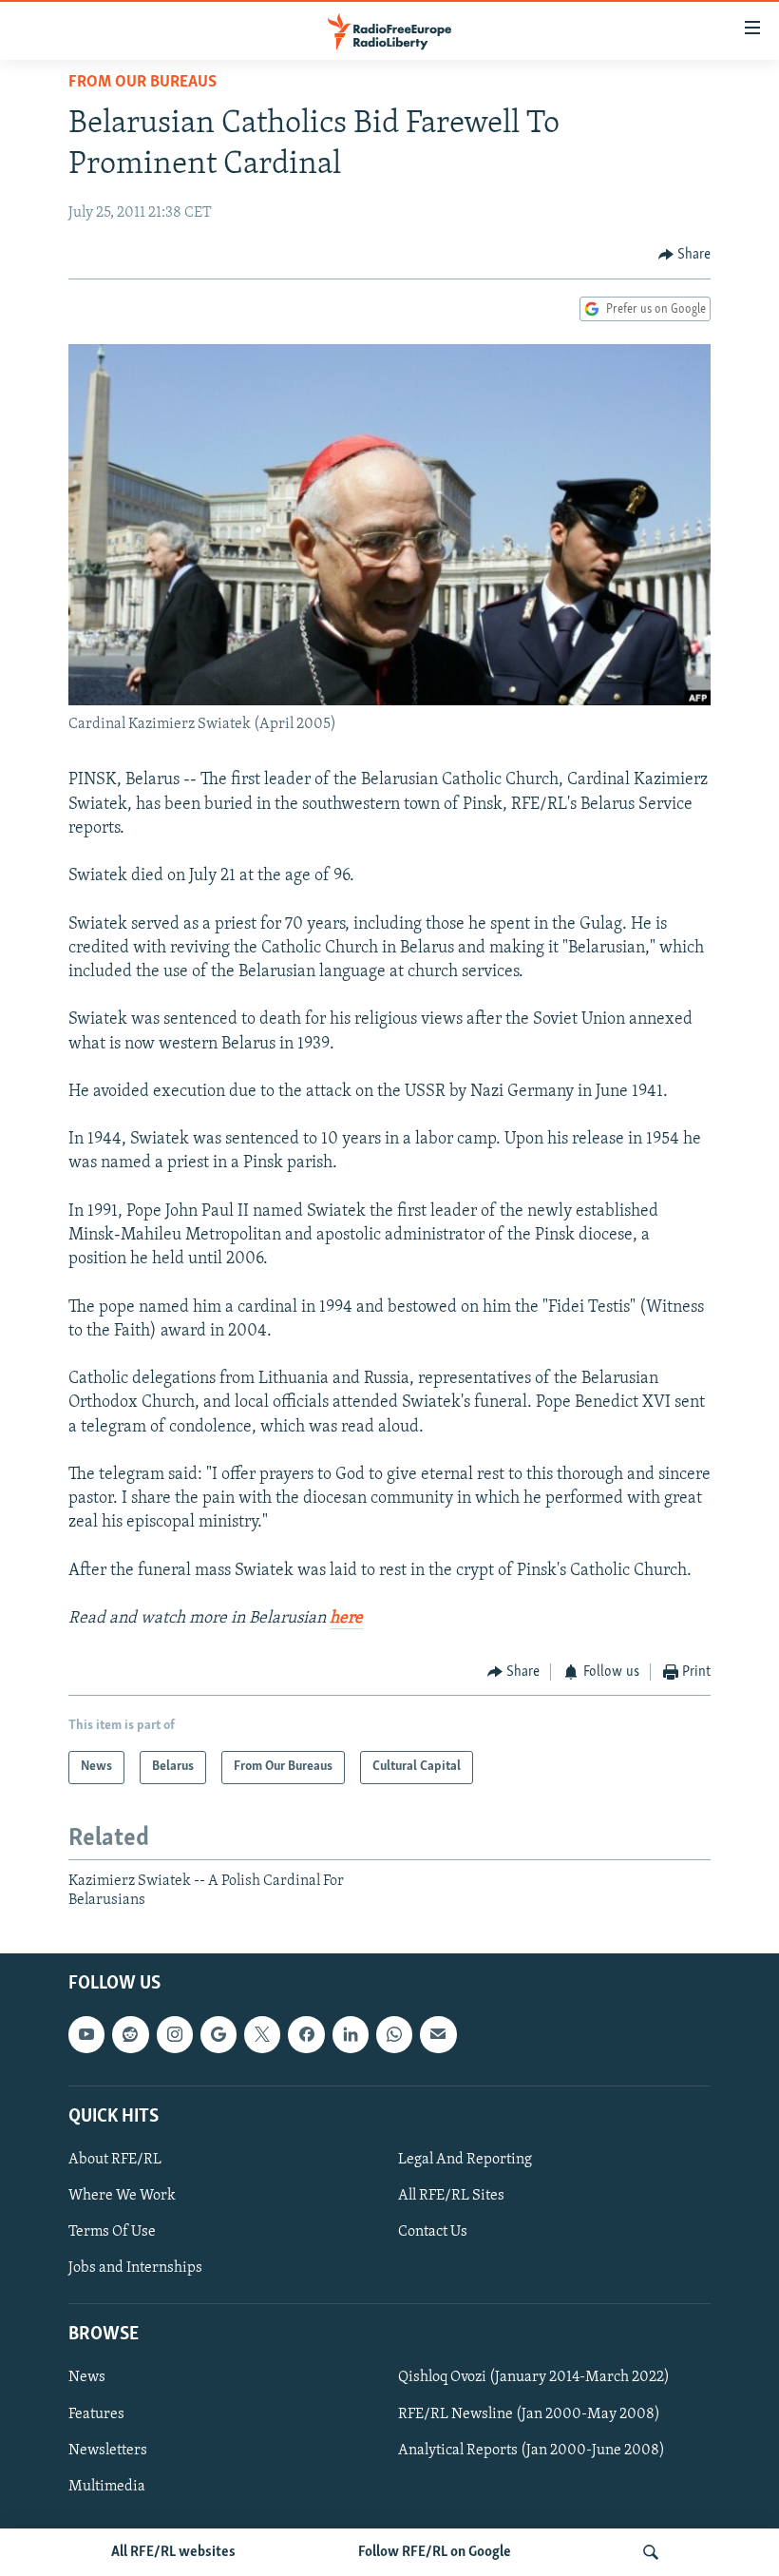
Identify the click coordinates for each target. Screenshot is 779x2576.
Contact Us (433, 2232)
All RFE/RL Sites (451, 2196)
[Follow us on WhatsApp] (394, 2035)
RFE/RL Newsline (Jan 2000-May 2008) (529, 2414)
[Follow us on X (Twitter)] (262, 2035)
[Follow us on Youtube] (86, 2035)
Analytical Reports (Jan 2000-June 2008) (532, 2451)
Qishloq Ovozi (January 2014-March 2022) (534, 2378)
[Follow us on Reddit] (130, 2035)
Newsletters (108, 2451)
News (87, 2378)
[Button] (685, 255)
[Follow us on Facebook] (306, 2035)
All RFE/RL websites (173, 2552)
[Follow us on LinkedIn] (351, 2035)
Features (96, 2414)
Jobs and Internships (135, 2269)
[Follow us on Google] (218, 2035)
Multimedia (107, 2487)
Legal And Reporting (465, 2160)
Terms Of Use (112, 2232)
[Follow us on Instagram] (175, 2035)
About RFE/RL (115, 2160)
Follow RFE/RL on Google (435, 2552)
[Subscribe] (438, 2035)
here (346, 1619)
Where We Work (122, 2196)
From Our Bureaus (142, 83)
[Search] (651, 2552)
